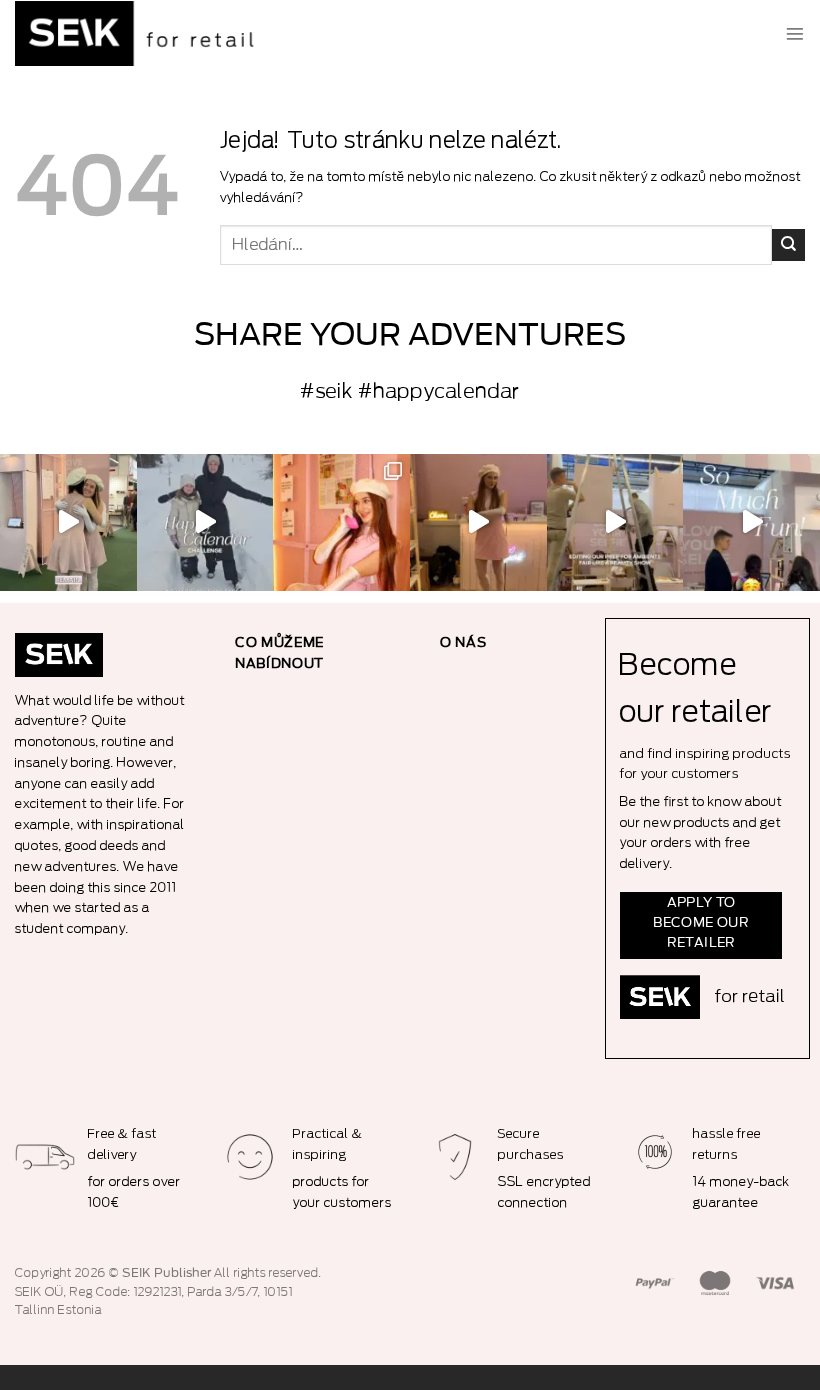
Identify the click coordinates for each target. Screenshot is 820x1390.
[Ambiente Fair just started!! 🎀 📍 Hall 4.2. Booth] (478, 522)
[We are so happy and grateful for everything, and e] (68, 522)
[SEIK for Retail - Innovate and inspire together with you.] (140, 33)
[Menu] (795, 34)
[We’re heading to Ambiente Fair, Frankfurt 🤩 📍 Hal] (751, 522)
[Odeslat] (788, 245)
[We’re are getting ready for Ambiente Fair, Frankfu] (615, 522)
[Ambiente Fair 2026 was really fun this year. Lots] (341, 522)
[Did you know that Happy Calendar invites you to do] (205, 522)
